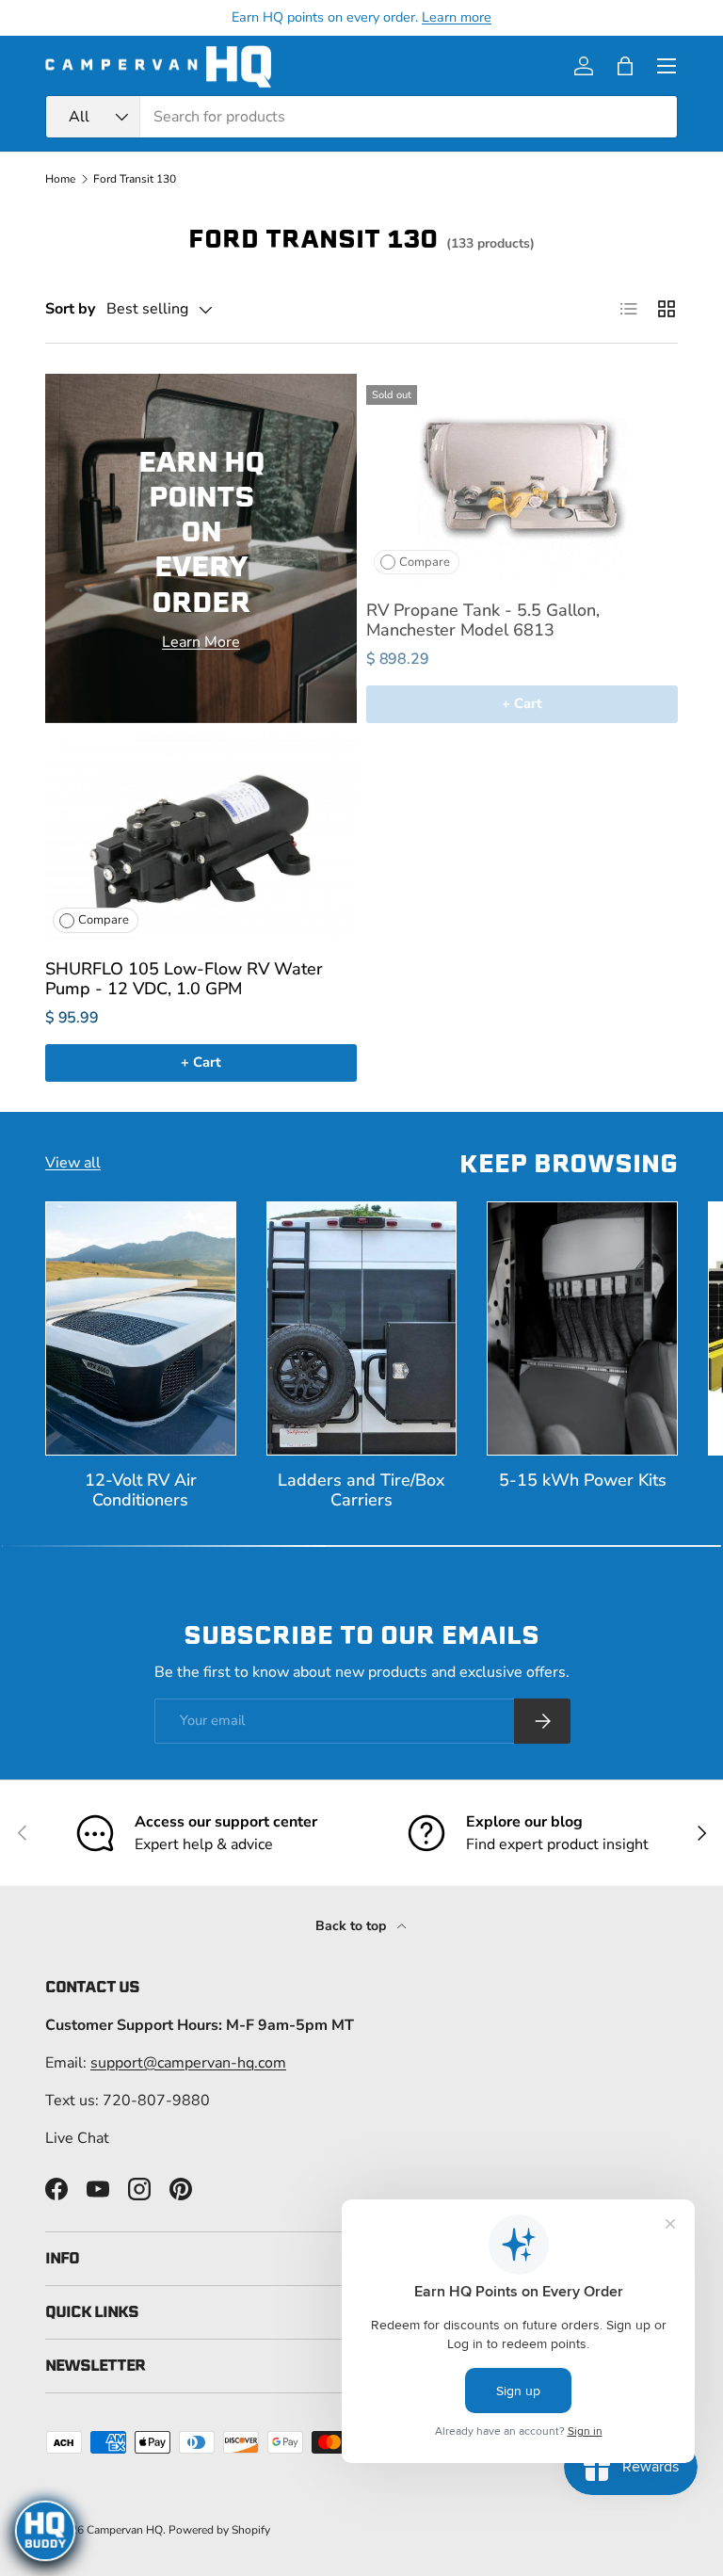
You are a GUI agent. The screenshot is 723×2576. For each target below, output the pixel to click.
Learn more (457, 17)
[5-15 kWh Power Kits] (582, 1328)
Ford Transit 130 (135, 179)
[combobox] (361, 117)
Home (60, 179)
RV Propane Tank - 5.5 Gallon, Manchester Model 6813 (483, 620)
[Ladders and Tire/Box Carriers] (362, 1328)
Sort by (70, 309)
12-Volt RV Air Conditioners (141, 1490)
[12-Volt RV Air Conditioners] (141, 1328)
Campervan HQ (125, 2530)
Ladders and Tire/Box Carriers (361, 1490)
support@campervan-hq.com (188, 2063)
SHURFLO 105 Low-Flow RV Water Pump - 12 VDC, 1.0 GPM (184, 979)
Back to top (353, 1926)
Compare (425, 562)
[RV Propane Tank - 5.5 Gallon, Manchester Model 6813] (522, 478)
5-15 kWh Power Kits (583, 1480)
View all (73, 1163)
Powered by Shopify (219, 2530)
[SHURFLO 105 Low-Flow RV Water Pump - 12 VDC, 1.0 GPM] (201, 837)
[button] (625, 66)
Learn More (201, 642)
